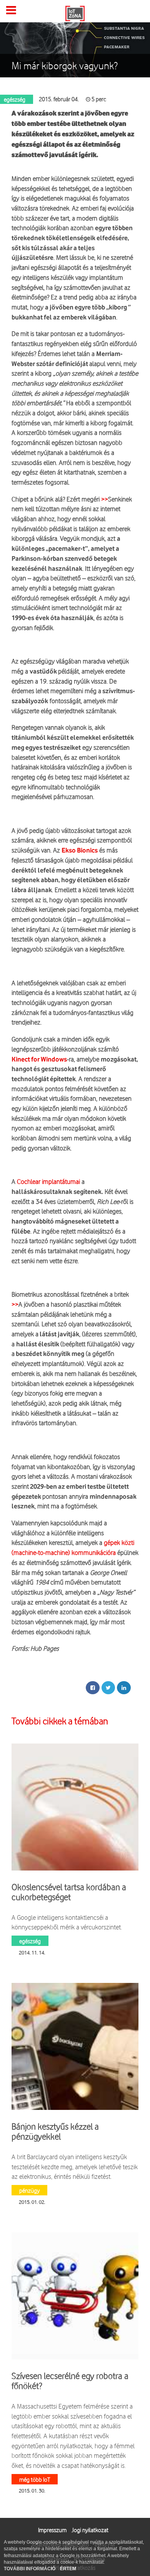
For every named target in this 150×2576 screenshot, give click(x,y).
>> (105, 499)
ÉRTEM (68, 2569)
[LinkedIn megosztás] (124, 1688)
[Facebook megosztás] (93, 1688)
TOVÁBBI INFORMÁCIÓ (30, 2569)
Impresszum (52, 2530)
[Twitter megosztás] (108, 1688)
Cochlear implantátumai (48, 1181)
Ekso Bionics (80, 851)
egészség (30, 1941)
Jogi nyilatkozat (90, 2530)
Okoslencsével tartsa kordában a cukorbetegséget (69, 1892)
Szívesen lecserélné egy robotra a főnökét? (70, 2381)
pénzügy (29, 2190)
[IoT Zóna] (75, 13)
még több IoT (35, 2479)
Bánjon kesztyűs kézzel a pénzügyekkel (55, 2131)
